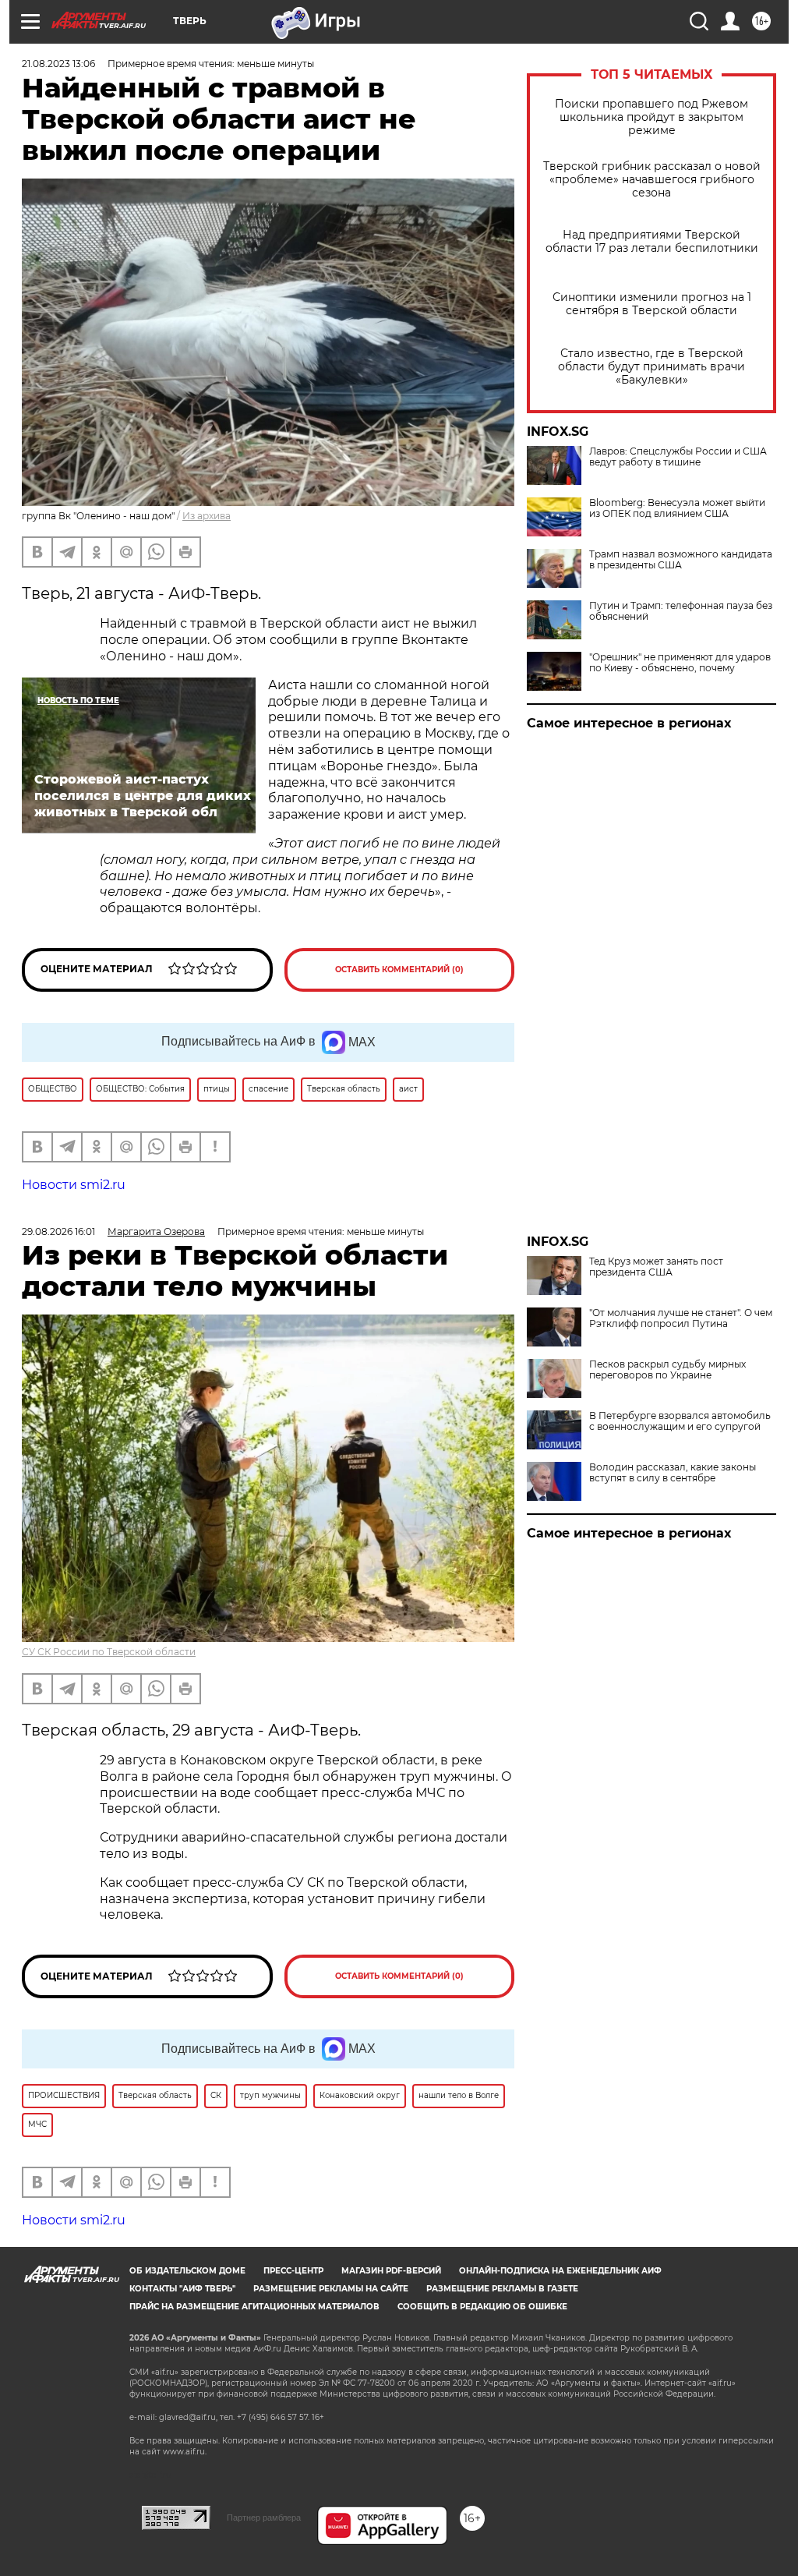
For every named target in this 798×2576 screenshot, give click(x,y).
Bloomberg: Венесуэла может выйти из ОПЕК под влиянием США (677, 508)
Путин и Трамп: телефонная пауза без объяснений (681, 611)
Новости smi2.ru (74, 1185)
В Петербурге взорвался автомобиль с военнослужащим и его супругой (680, 1421)
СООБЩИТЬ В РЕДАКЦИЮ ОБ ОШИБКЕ (482, 2307)
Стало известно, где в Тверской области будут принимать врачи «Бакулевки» (651, 367)
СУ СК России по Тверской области (109, 1652)
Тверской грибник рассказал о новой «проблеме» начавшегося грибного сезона (652, 180)
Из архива (207, 516)
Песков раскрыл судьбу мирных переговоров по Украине (667, 1370)
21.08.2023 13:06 (58, 64)
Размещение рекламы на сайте (331, 2289)
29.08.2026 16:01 (58, 1231)
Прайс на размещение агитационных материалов (254, 2307)
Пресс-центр (293, 2271)
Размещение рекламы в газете (502, 2289)
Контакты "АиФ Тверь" (182, 2289)
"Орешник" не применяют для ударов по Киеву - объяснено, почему (680, 663)
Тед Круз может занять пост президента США (656, 1267)
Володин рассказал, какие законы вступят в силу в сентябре (673, 1473)
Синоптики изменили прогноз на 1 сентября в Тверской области (652, 304)
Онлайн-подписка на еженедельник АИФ (560, 2271)
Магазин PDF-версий (391, 2271)
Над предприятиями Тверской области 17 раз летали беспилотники (652, 242)
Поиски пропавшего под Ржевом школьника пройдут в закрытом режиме (651, 117)
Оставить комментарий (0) (399, 970)
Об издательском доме (187, 2271)
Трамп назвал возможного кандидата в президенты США (681, 560)
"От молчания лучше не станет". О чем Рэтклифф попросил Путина (681, 1318)
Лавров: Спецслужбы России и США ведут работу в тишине (678, 457)
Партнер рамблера (264, 2518)
